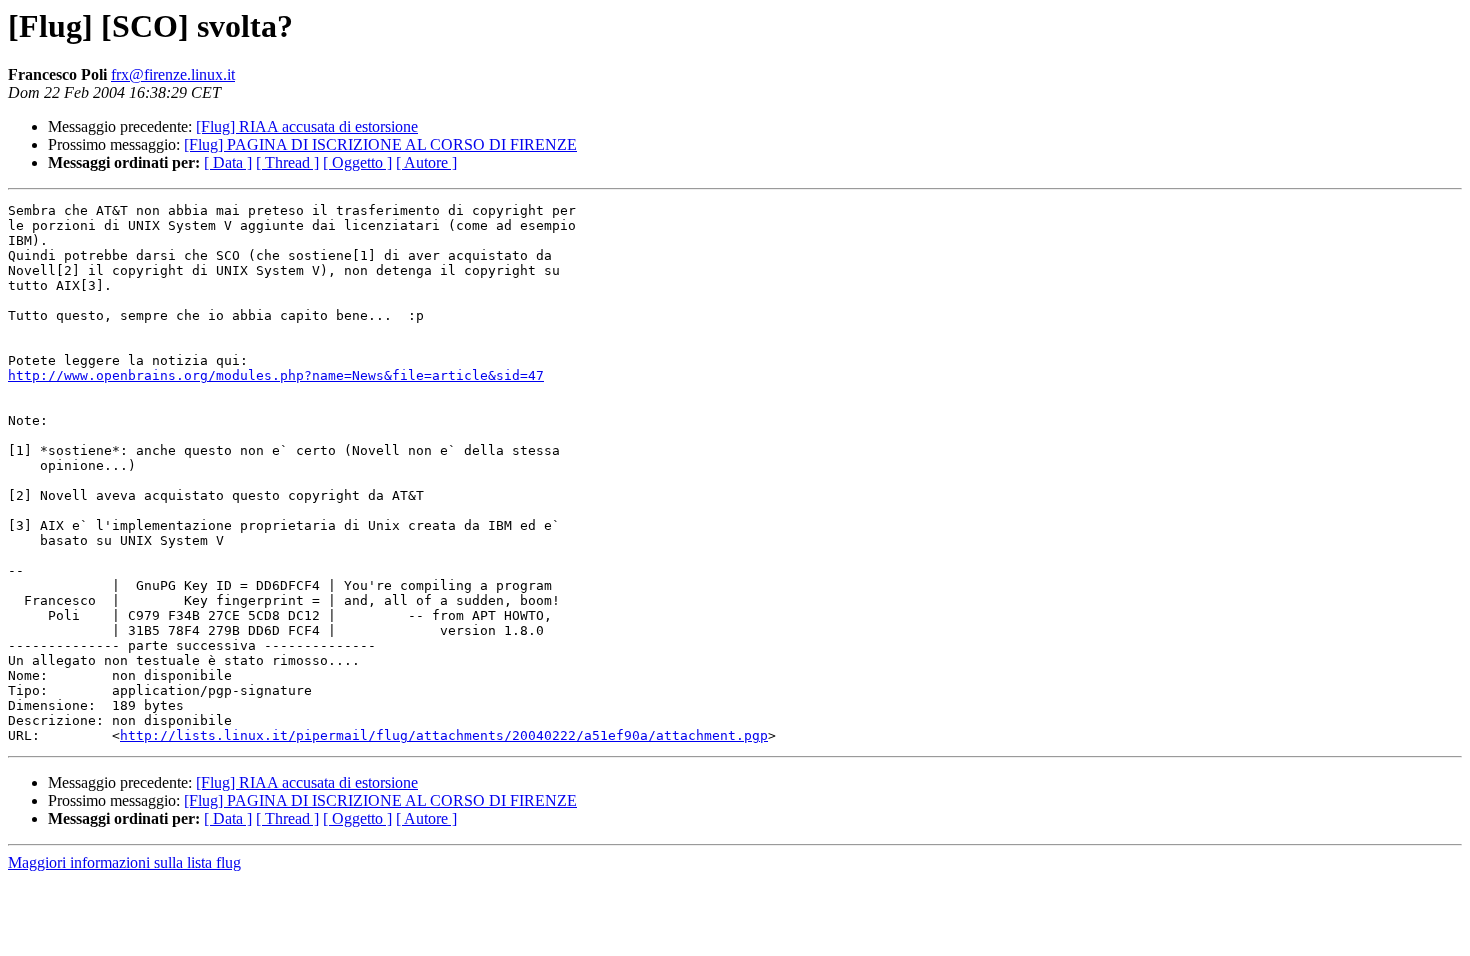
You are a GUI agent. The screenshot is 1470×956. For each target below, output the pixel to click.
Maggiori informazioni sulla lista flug (124, 862)
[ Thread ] (287, 162)
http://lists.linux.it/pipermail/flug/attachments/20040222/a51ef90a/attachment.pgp (444, 735)
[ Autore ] (426, 162)
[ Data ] (228, 162)
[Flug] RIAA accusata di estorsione (307, 126)
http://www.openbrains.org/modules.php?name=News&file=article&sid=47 (276, 375)
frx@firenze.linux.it (173, 74)
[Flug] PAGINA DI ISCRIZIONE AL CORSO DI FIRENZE (380, 144)
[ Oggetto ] (357, 162)
